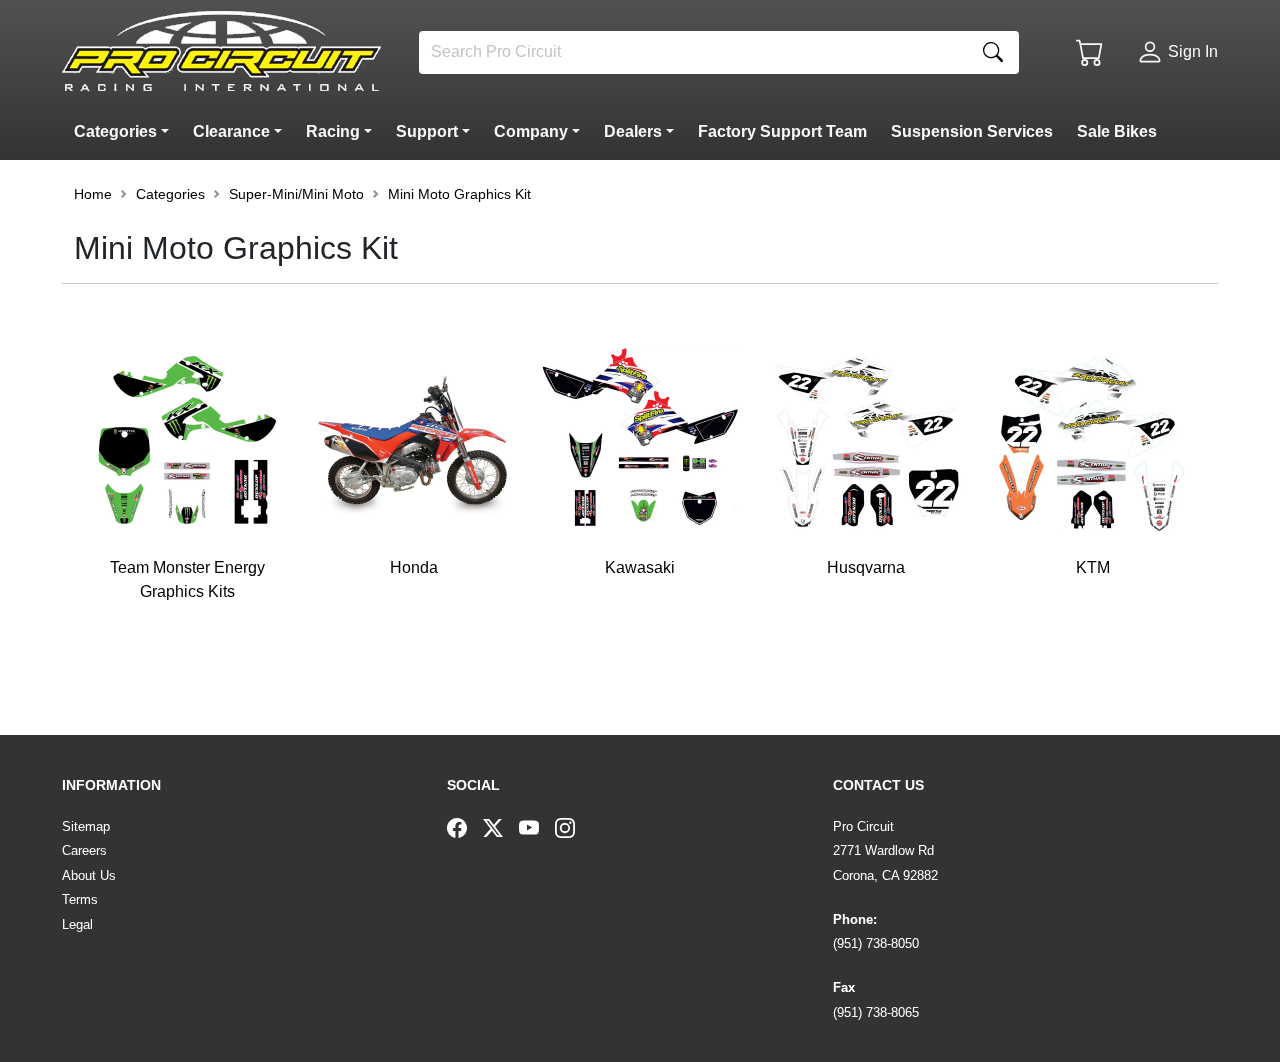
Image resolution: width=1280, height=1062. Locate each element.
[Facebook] (465, 827)
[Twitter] (501, 827)
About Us (89, 875)
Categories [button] (170, 194)
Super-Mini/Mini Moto (296, 194)
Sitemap (86, 826)
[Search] (993, 52)
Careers (84, 850)
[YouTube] (537, 827)
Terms (80, 899)
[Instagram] (573, 827)
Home (93, 194)
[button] (125, 132)
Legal (77, 924)
